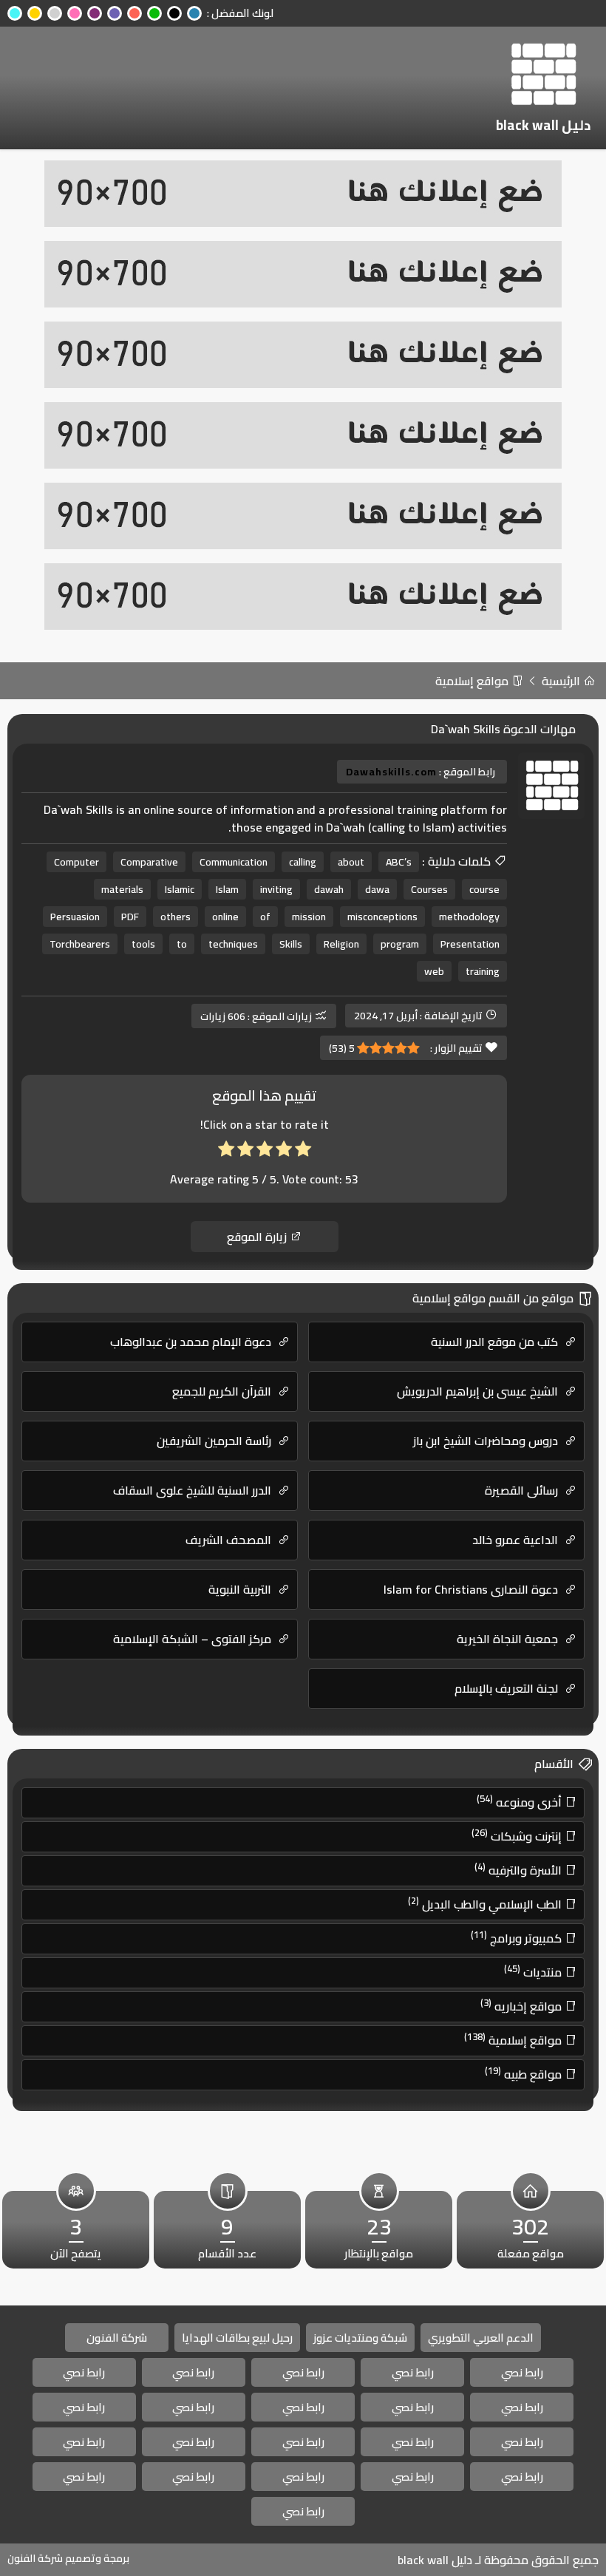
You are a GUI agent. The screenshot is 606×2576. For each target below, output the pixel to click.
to (182, 944)
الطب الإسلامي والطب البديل (486, 1903)
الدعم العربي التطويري (481, 2338)
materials (122, 889)
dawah (329, 889)
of (265, 917)
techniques (233, 944)
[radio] (303, 1152)
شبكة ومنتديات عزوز (360, 2338)
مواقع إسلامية (473, 681)
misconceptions (382, 917)
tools (143, 944)
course (484, 889)
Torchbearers (80, 944)
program (400, 944)
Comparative (149, 862)
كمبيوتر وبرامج (518, 1937)
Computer (76, 862)
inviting (276, 889)
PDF (130, 917)
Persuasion (75, 917)
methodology (469, 917)
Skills (291, 944)
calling (303, 862)
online (225, 917)
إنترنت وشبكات (518, 1835)
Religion (341, 944)
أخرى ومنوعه (521, 1801)
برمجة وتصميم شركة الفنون (68, 2558)
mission (309, 917)
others (176, 917)
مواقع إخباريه (522, 2005)
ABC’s (399, 862)
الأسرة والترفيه (520, 1869)
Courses (429, 889)
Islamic (180, 889)
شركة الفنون (117, 2338)
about (351, 862)
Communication (234, 862)
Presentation (470, 944)
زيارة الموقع (258, 1237)
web (434, 971)
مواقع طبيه (525, 2073)
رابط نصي (522, 2372)
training (483, 971)
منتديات (534, 1971)
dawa (377, 889)
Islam (227, 889)
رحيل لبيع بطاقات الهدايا (237, 2338)
